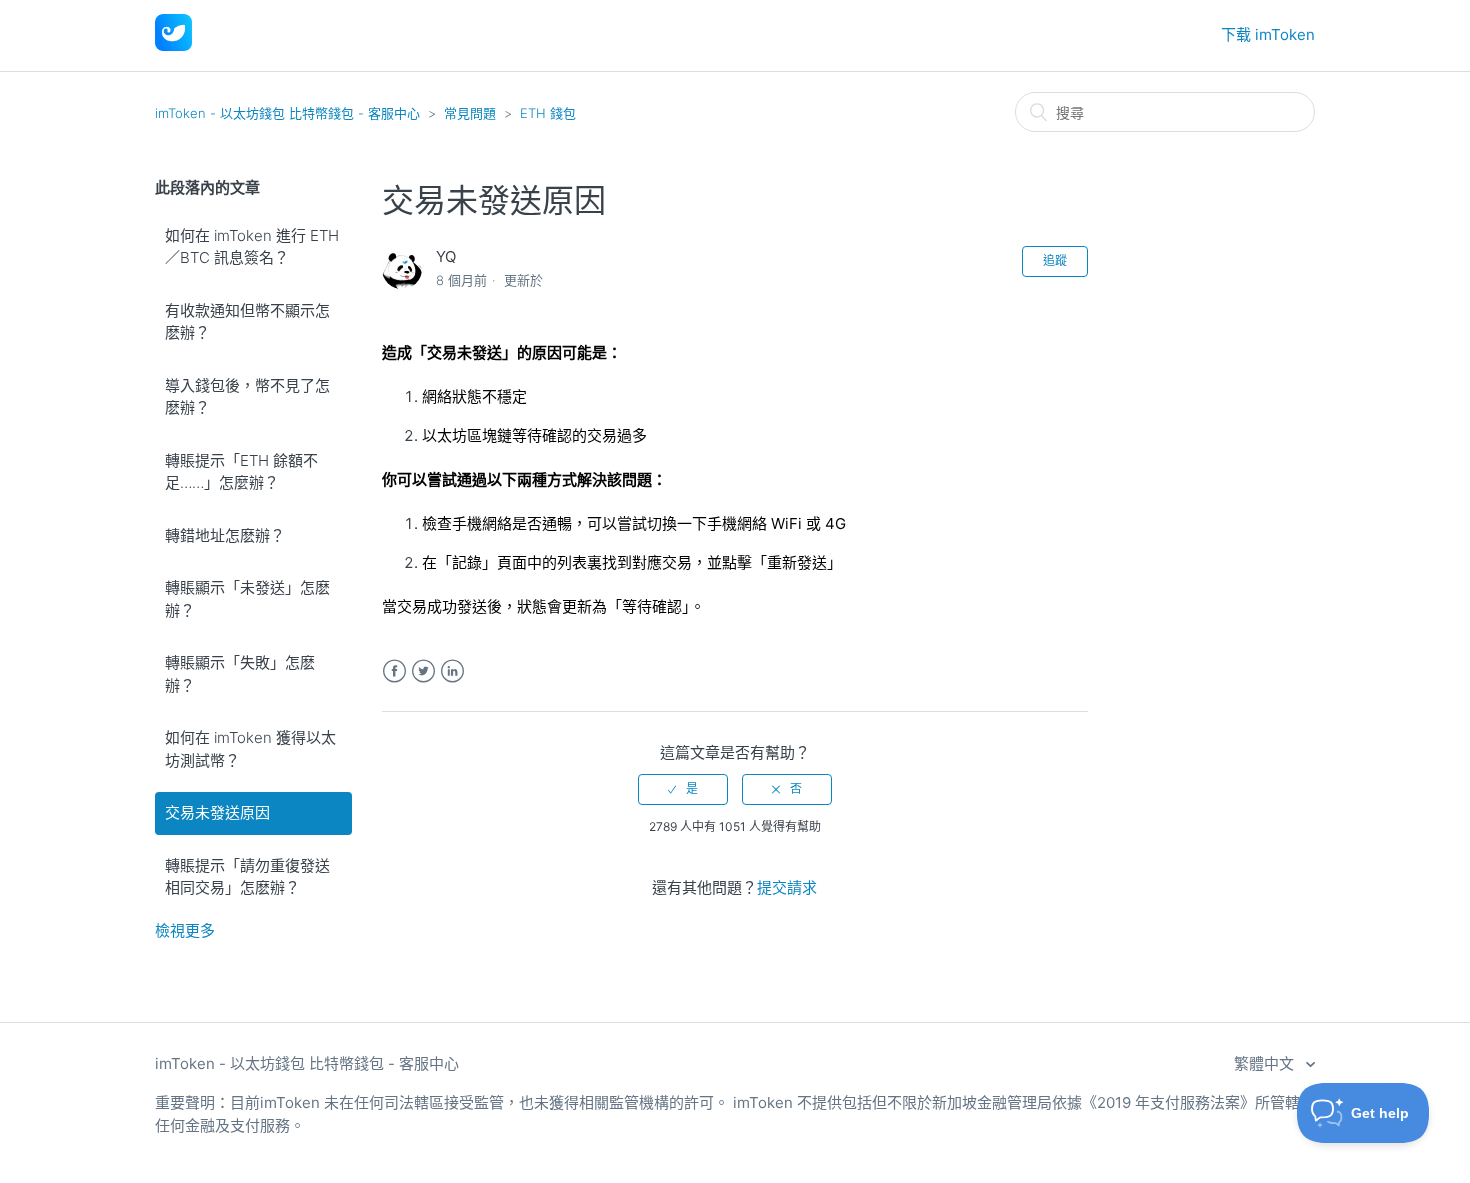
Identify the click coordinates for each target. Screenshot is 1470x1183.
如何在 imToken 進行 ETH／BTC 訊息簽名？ (252, 247)
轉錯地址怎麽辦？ (225, 535)
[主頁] (173, 45)
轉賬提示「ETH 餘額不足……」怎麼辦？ (241, 472)
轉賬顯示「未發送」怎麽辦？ (247, 599)
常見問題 (470, 113)
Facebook (394, 671)
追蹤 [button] (1055, 260)
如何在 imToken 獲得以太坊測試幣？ (250, 749)
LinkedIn (452, 671)
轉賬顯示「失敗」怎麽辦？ (240, 674)
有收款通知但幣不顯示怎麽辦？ (247, 322)
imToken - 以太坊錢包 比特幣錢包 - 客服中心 (287, 113)
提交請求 (787, 887)
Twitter (423, 671)
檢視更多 (185, 930)
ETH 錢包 (548, 113)
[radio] (683, 789)
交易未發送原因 (217, 812)
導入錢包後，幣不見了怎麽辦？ (247, 397)
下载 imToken (1268, 34)
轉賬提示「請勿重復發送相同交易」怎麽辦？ (247, 877)
